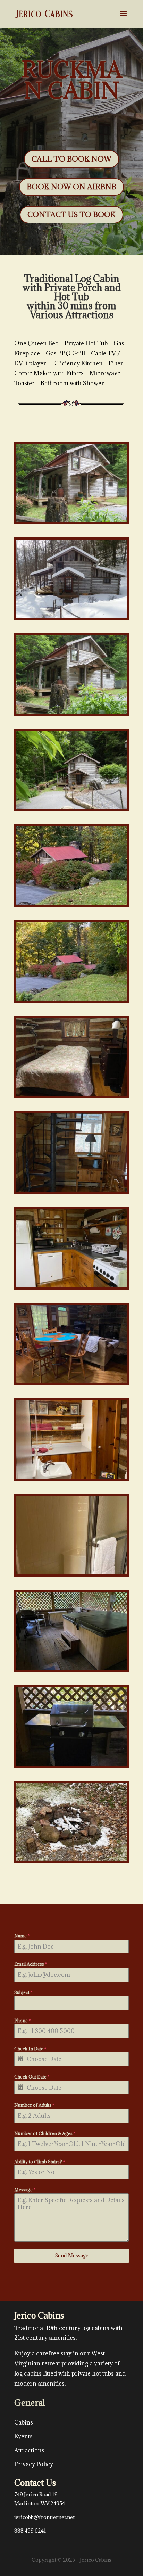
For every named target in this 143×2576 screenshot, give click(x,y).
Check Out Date (32, 2077)
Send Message (72, 2256)
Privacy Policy (34, 2464)
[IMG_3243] (71, 1094)
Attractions (29, 2450)
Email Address (31, 1964)
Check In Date (30, 2049)
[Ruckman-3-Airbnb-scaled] (71, 807)
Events (23, 2436)
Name (22, 1936)
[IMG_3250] (71, 1764)
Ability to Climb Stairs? (40, 2162)
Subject (23, 1992)
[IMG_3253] (71, 1381)
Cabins (24, 2422)
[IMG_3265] (71, 903)
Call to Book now (71, 159)
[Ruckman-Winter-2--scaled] (71, 616)
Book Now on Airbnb (71, 187)
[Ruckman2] (71, 1477)
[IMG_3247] (71, 1668)
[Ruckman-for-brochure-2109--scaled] (71, 712)
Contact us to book (71, 215)
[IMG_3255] (71, 1286)
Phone (22, 2021)
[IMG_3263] (71, 999)
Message (25, 2190)
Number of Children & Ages (45, 2133)
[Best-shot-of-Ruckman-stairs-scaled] (71, 1190)
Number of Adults (34, 2105)
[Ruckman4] (71, 1573)
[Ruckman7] (71, 1859)
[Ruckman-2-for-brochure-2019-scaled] (71, 520)
